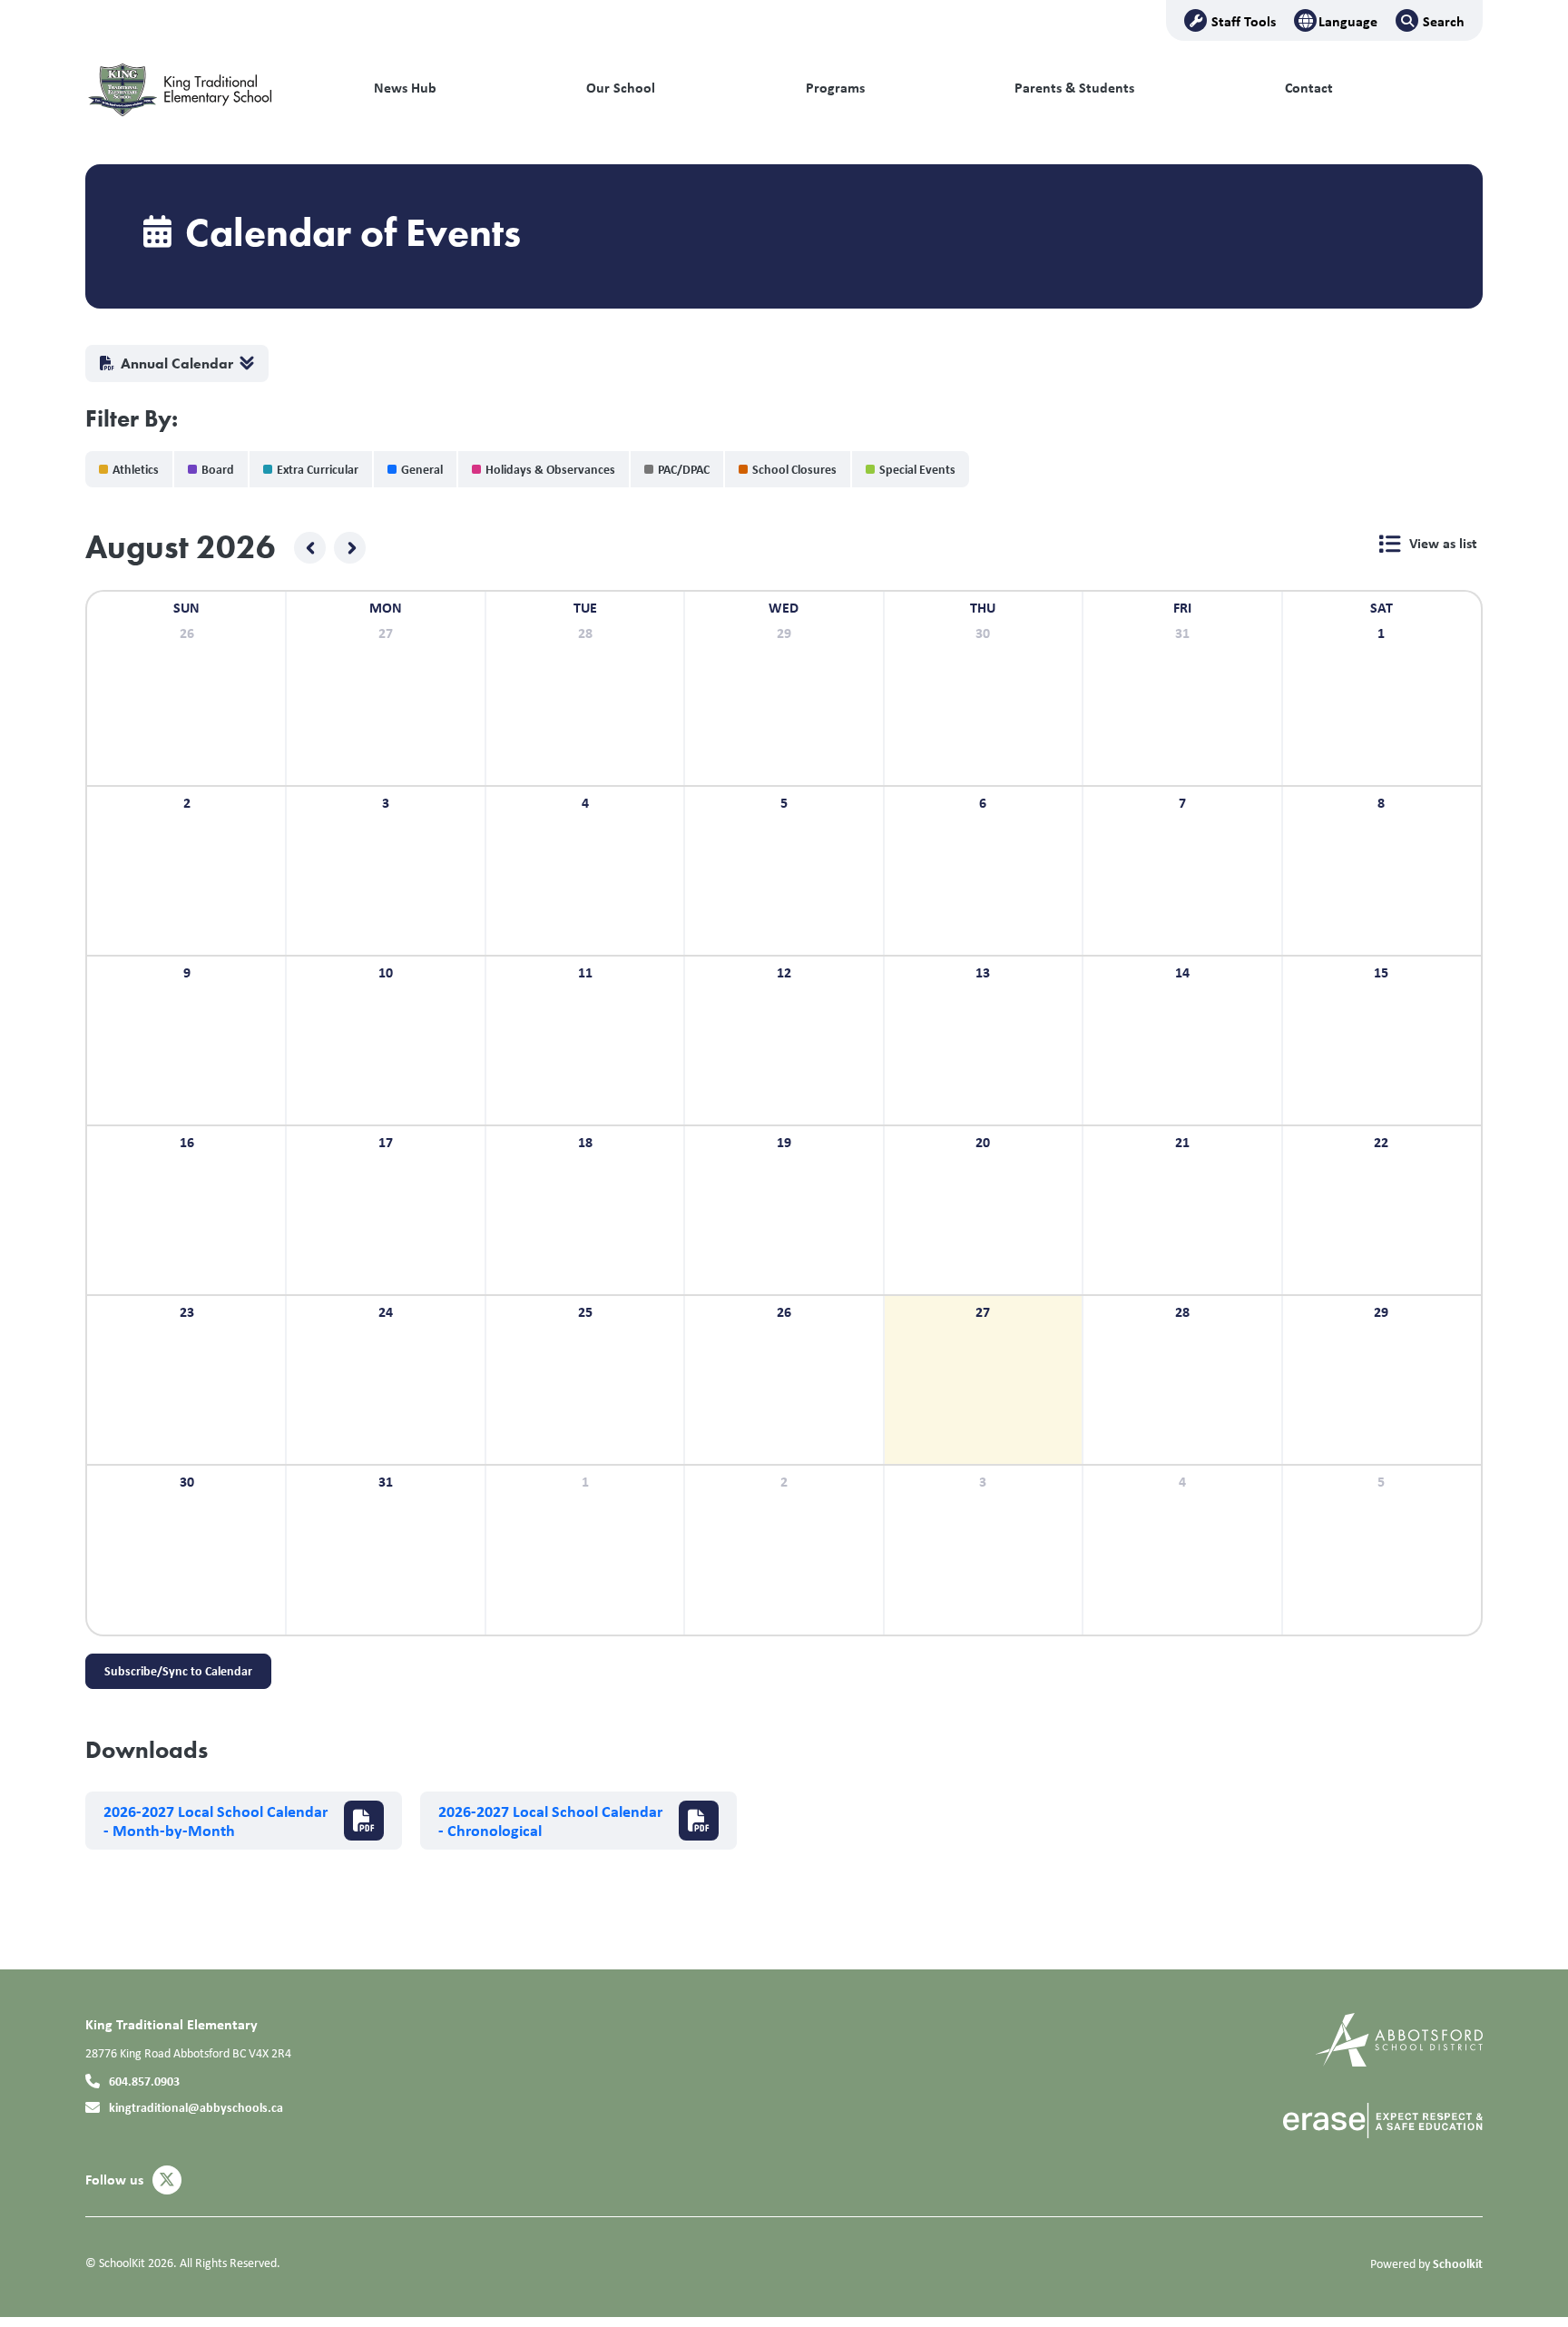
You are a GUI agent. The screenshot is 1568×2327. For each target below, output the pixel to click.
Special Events (917, 469)
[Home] (208, 88)
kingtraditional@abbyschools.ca (196, 2107)
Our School (621, 88)
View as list (1443, 543)
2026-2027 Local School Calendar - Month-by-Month (216, 1821)
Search (1444, 21)
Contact (1309, 88)
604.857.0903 (144, 2081)
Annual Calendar (177, 363)
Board (218, 469)
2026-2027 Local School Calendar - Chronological (550, 1821)
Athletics (136, 469)
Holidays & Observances (550, 469)
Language (1348, 21)
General (422, 469)
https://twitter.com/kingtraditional (167, 2180)
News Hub (405, 88)
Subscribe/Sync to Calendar (178, 1670)
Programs (835, 88)
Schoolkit (1458, 2263)
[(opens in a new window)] (1399, 2038)
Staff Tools (1244, 21)
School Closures (794, 469)
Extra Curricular (318, 469)
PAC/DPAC (684, 469)
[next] (350, 548)
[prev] (310, 548)
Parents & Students (1074, 88)
